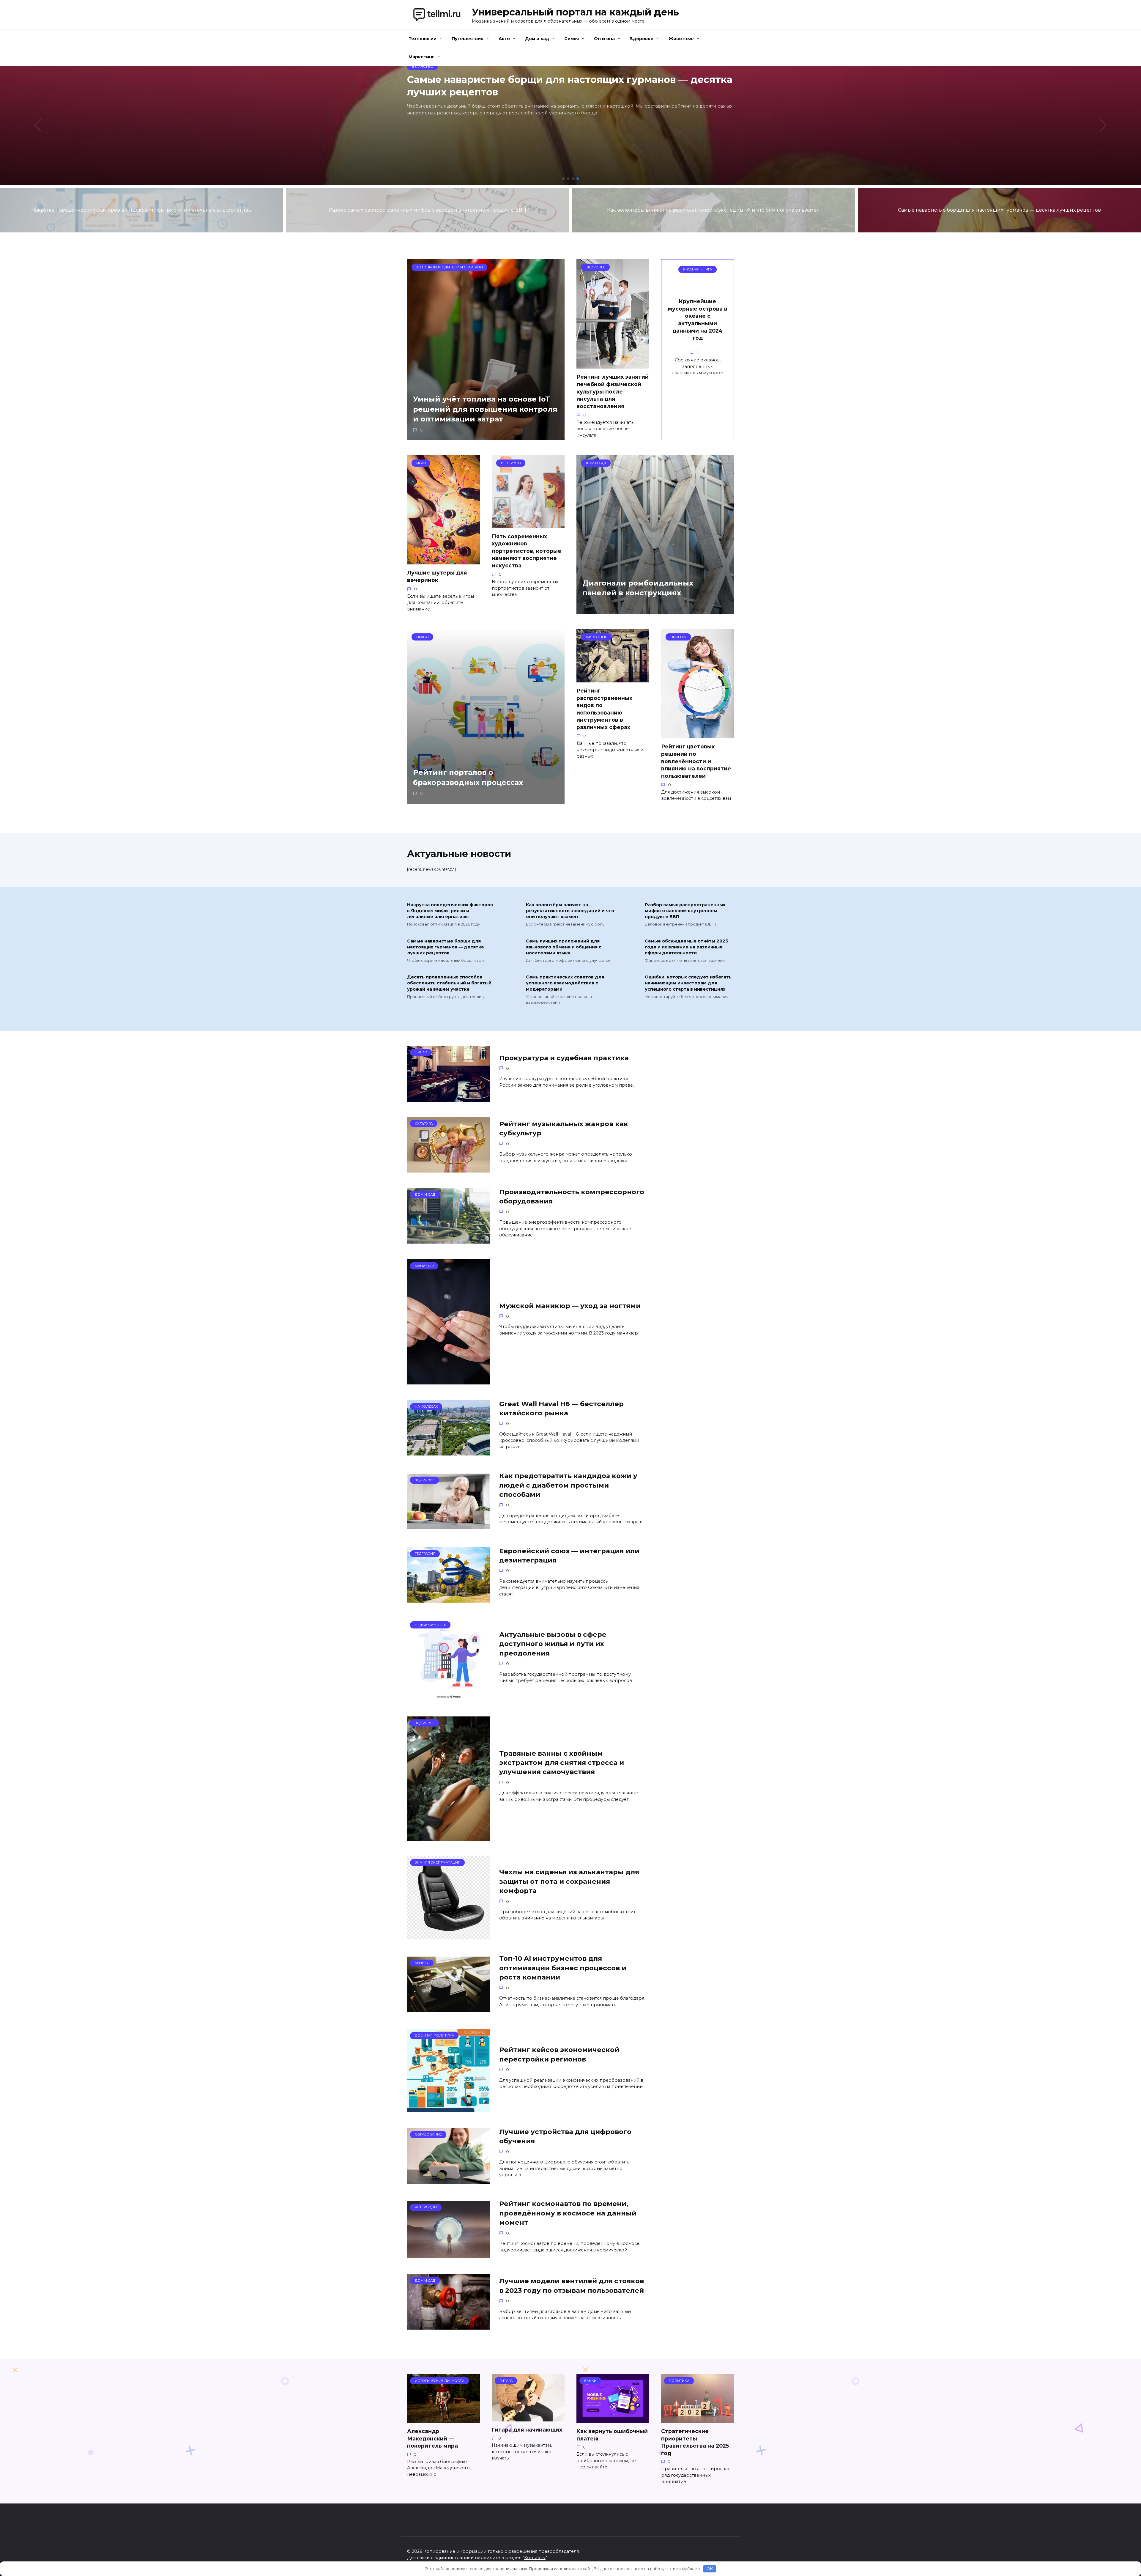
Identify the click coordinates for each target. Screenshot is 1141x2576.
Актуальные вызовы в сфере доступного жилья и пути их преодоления (553, 1644)
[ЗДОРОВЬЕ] (449, 1525)
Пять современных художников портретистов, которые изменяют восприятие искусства (527, 551)
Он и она (604, 39)
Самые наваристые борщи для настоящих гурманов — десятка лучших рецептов (445, 947)
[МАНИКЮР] (449, 1381)
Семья (572, 39)
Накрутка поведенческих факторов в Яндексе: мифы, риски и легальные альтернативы (450, 911)
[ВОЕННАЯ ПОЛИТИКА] (449, 2109)
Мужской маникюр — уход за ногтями (570, 1306)
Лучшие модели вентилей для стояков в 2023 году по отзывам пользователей (572, 2286)
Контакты (535, 2558)
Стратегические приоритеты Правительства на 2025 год (695, 2442)
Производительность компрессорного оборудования (572, 1196)
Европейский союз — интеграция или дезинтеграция (569, 1555)
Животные (681, 39)
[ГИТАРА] (528, 2418)
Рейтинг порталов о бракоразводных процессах (468, 778)
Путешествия (468, 39)
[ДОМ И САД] (449, 1240)
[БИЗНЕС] (449, 2008)
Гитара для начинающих (527, 2430)
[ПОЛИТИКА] (698, 2419)
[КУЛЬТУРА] (449, 1169)
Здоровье (642, 39)
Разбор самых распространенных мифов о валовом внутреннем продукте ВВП (685, 911)
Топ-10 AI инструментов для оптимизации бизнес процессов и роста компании (563, 1968)
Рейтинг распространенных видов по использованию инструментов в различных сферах (604, 709)
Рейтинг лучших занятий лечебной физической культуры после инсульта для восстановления (613, 391)
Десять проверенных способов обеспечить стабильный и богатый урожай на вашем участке (449, 983)
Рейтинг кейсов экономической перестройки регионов (559, 2055)
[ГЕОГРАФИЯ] (449, 1599)
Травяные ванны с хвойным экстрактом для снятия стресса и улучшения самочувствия (562, 1763)
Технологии (423, 39)
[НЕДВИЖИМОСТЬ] (449, 1698)
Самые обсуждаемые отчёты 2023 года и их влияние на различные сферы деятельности (686, 947)
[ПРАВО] (449, 1098)
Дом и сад (537, 39)
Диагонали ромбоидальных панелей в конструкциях (638, 588)
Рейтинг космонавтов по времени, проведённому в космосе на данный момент (568, 2213)
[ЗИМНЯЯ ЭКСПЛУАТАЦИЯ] (449, 1936)
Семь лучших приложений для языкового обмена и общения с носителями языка (564, 947)
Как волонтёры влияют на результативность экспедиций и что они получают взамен (570, 911)
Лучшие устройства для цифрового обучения (565, 2136)
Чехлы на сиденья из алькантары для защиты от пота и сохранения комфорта (569, 1882)
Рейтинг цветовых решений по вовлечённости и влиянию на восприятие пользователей (696, 761)
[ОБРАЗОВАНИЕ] (449, 2180)
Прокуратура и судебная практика (564, 1058)
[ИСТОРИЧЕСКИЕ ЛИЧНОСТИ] (443, 2419)
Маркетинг (421, 57)
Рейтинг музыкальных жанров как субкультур (564, 1128)
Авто (504, 39)
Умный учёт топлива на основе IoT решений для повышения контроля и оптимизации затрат (485, 409)
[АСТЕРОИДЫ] (449, 2254)
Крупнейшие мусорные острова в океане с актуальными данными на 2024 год (698, 320)
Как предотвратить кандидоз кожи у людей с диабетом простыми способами (568, 1485)
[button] (563, 179)
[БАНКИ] (613, 2419)
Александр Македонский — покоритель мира (432, 2438)
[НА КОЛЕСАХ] (449, 1452)
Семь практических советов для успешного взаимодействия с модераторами (565, 983)
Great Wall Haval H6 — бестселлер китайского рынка (561, 1408)
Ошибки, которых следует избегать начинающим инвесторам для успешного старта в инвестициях (688, 983)
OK (710, 2569)
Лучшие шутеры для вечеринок (437, 576)
